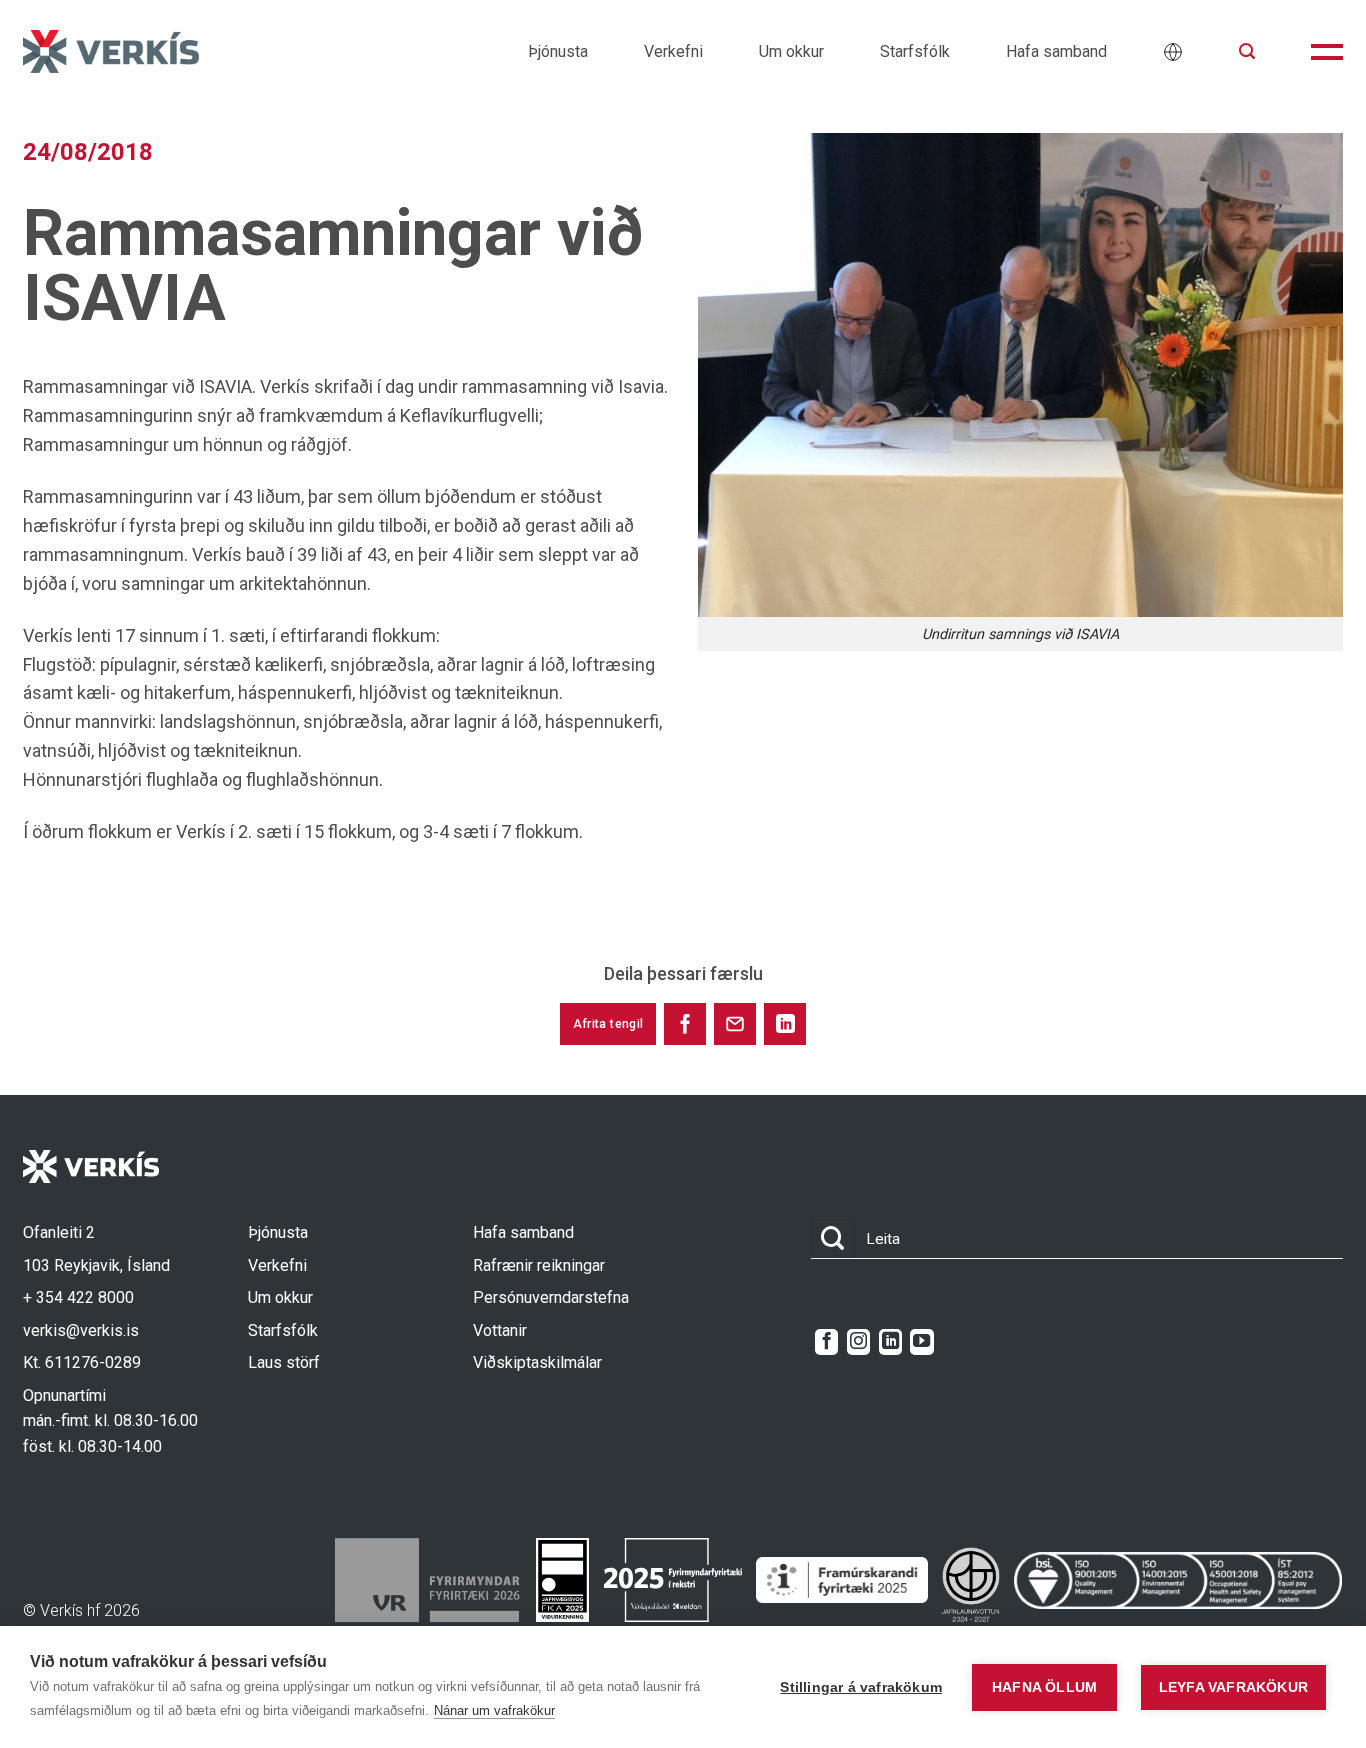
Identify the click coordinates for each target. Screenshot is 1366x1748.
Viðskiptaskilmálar (537, 1362)
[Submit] (833, 1239)
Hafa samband (1056, 51)
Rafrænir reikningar (539, 1265)
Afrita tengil (608, 1024)
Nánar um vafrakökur (494, 1710)
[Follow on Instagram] (858, 1342)
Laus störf (284, 1362)
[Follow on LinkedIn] (890, 1342)
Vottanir (500, 1330)
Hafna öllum (1044, 1687)
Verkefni (673, 51)
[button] (1247, 51)
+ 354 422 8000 (78, 1297)
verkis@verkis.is (81, 1330)
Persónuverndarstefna (551, 1297)
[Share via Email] (735, 1024)
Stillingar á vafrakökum (861, 1687)
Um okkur (791, 51)
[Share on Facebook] (685, 1024)
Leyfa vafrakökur (1233, 1687)
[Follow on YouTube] (921, 1342)
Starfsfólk (915, 51)
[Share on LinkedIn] (785, 1024)
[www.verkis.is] (111, 51)
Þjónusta (558, 51)
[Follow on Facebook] (826, 1342)
